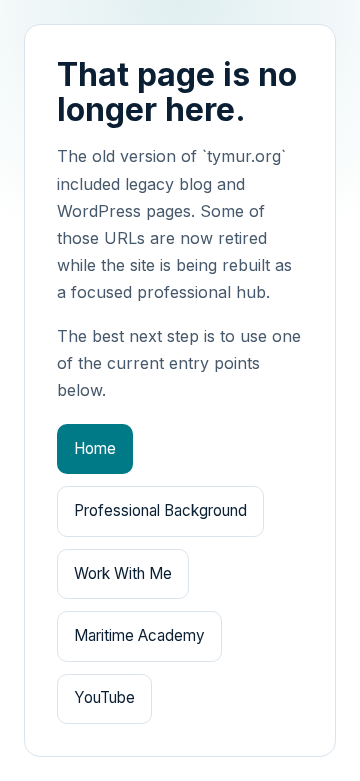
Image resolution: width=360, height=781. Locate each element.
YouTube (104, 697)
